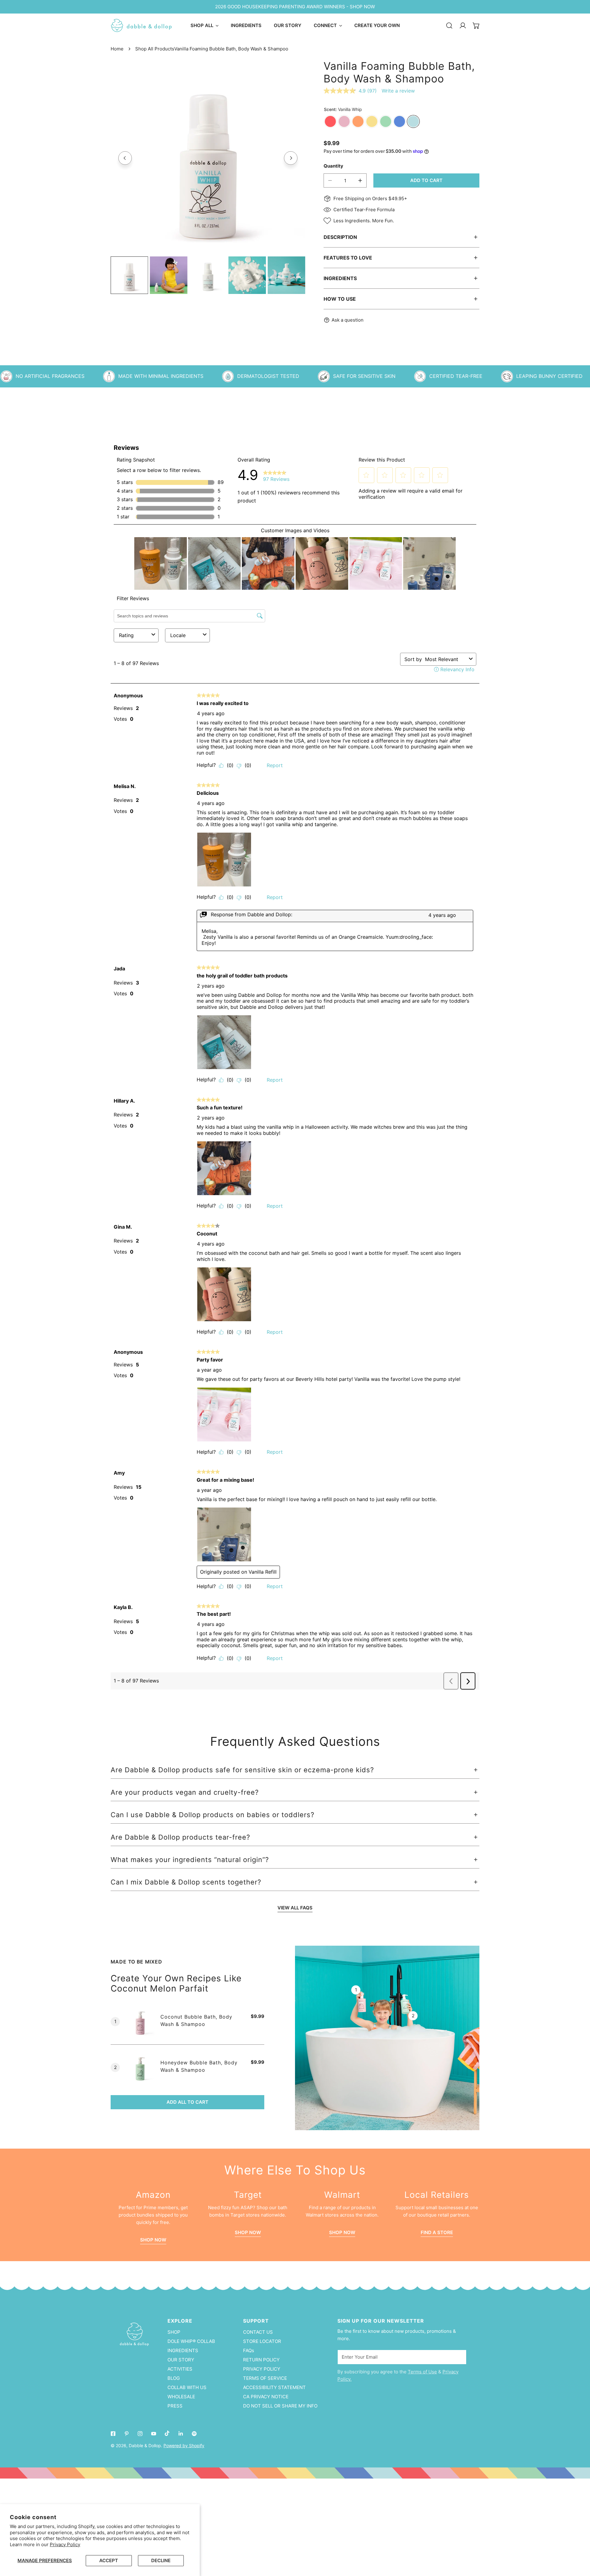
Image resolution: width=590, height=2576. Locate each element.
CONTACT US (258, 2332)
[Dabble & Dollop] (141, 26)
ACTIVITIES (180, 2369)
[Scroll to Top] (579, 2543)
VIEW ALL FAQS (295, 1908)
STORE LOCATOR (262, 2341)
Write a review (398, 91)
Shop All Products (155, 49)
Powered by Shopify (184, 2445)
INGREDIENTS (183, 2350)
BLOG (174, 2378)
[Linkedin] (181, 2434)
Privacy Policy (65, 2544)
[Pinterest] (127, 2434)
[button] (476, 26)
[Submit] (458, 2357)
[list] (208, 157)
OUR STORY (181, 2360)
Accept (109, 2560)
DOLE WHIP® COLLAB (191, 2341)
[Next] (291, 158)
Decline (161, 2560)
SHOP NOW (248, 2232)
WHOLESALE (181, 2397)
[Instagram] (140, 2434)
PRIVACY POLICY (262, 2369)
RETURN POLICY (261, 2360)
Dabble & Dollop (145, 2445)
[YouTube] (154, 2434)
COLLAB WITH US (187, 2387)
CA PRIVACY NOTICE (266, 2397)
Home (117, 49)
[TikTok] (167, 2433)
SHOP (174, 2332)
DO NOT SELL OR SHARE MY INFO (280, 2406)
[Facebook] (113, 2434)
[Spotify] (194, 2434)
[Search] (449, 26)
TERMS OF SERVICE (265, 2378)
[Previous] (125, 158)
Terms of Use (422, 2372)
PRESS (175, 2406)
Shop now (153, 2240)
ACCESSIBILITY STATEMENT (274, 2387)
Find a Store (437, 2232)
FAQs (249, 2350)
